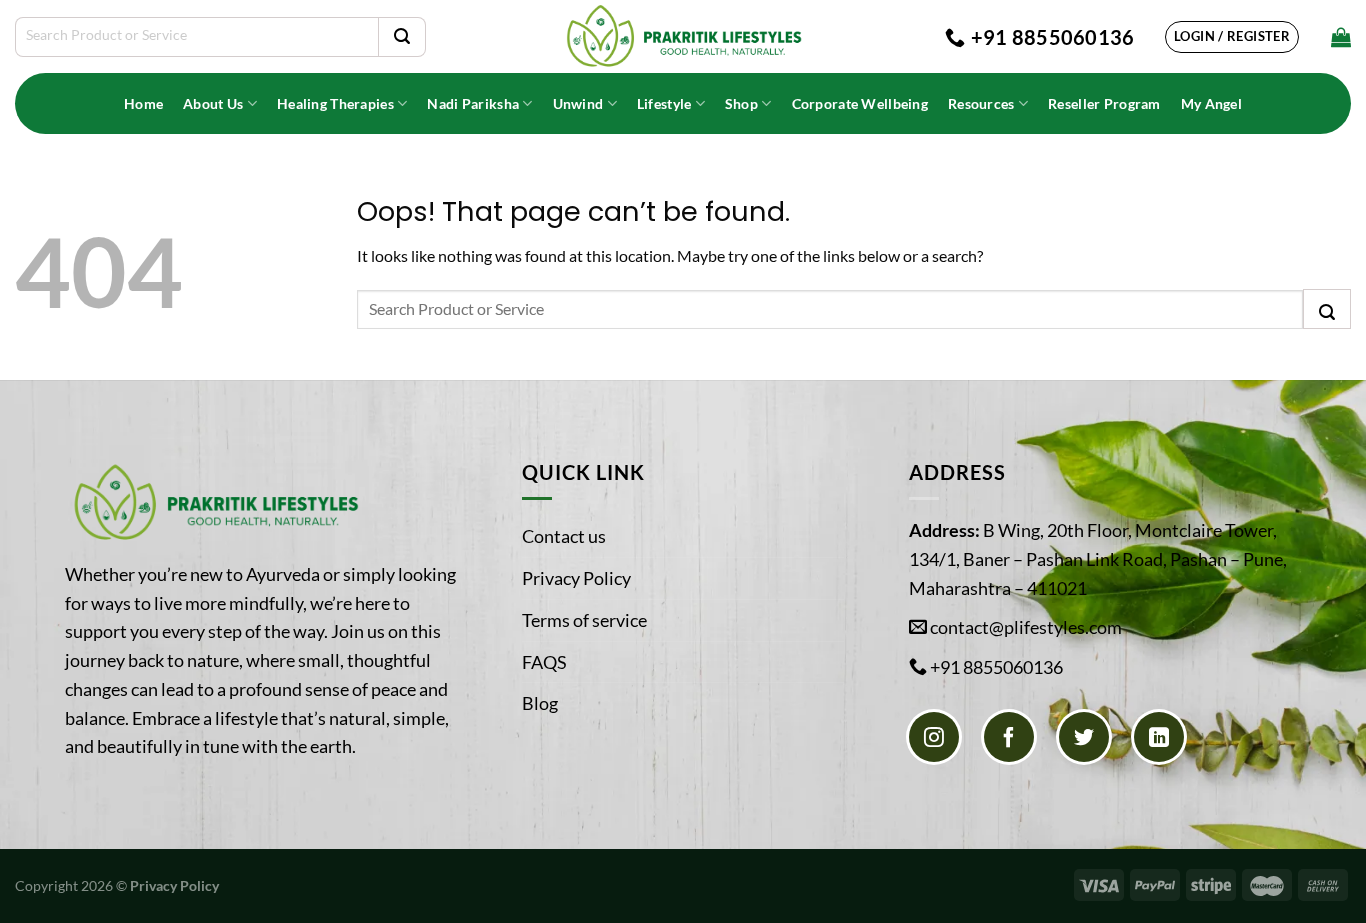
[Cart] (1341, 37)
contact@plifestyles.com (1026, 627)
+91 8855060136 (996, 667)
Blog (540, 703)
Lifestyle (664, 103)
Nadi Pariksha (473, 103)
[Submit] (402, 37)
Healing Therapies (335, 103)
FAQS (544, 662)
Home (143, 103)
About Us (213, 103)
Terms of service (584, 620)
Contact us (564, 536)
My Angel (1211, 103)
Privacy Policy (576, 578)
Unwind (578, 103)
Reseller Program (1104, 103)
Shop (741, 103)
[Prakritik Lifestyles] (683, 36)
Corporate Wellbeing (860, 103)
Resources (981, 103)
